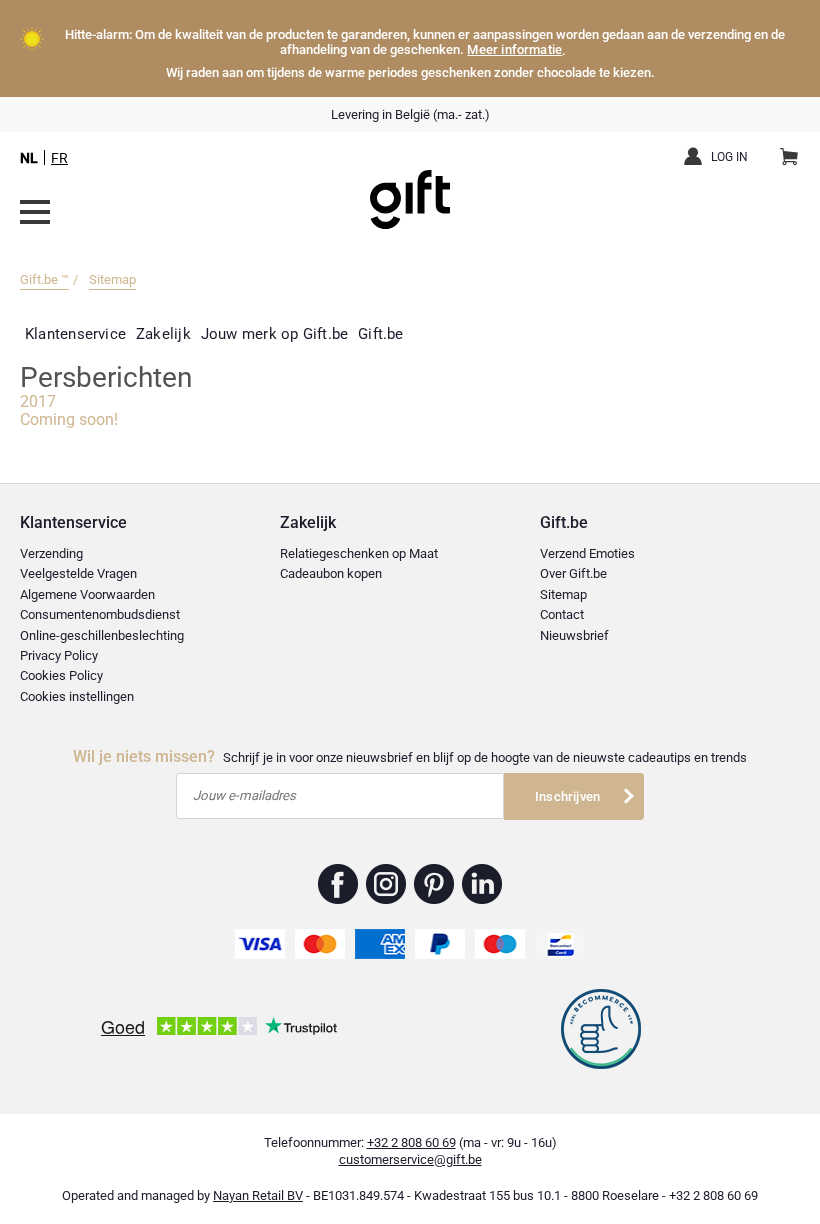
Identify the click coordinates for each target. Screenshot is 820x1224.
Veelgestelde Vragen (78, 573)
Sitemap (112, 279)
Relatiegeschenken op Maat (359, 553)
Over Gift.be (573, 573)
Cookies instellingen (77, 696)
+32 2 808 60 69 (411, 1142)
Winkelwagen (789, 158)
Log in (729, 157)
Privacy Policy (59, 655)
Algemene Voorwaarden (87, 594)
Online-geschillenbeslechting (102, 635)
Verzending (51, 553)
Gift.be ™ (44, 279)
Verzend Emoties (587, 553)
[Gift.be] (35, 212)
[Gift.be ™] (410, 184)
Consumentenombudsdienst (100, 614)
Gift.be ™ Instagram (386, 884)
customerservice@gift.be (410, 1159)
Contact (562, 614)
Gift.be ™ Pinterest (434, 884)
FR (59, 158)
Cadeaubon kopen (331, 573)
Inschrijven (567, 796)
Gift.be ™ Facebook (338, 884)
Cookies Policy (61, 675)
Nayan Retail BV (258, 1195)
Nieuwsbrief (574, 635)
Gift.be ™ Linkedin (482, 884)
